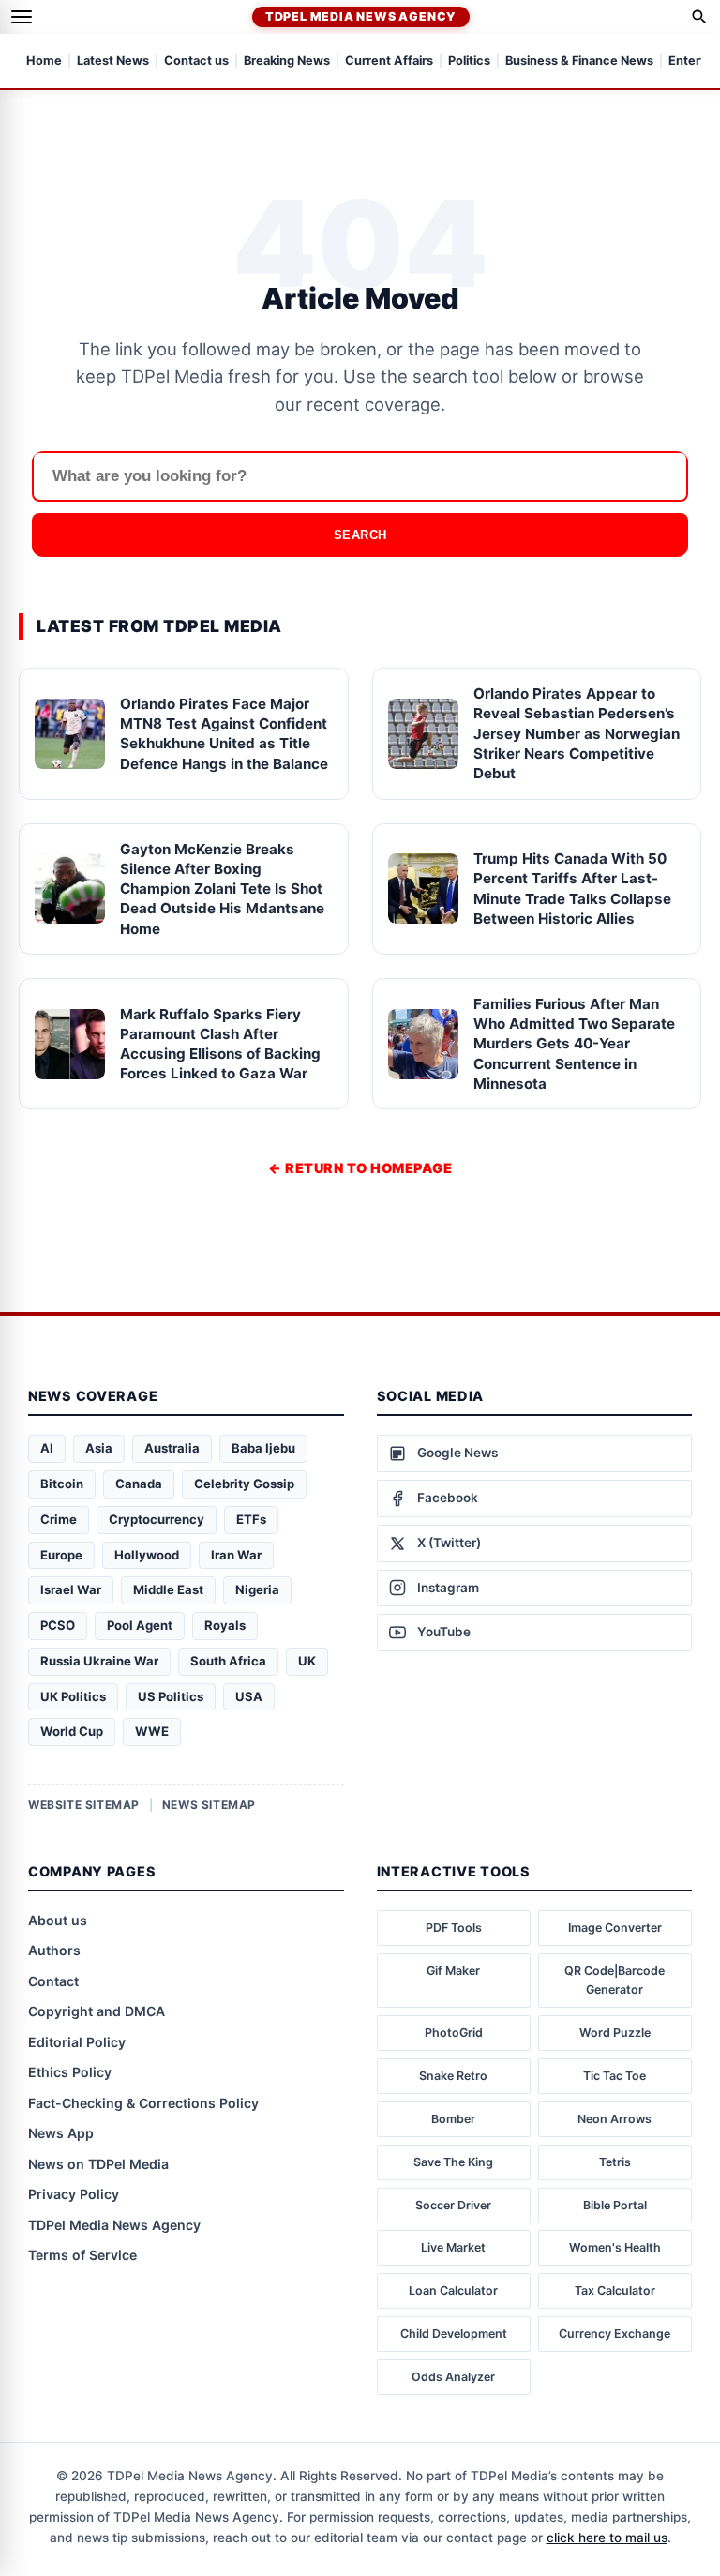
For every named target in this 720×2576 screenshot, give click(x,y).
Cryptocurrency (157, 1519)
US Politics (171, 1696)
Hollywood (147, 1555)
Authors (54, 1950)
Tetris (615, 2162)
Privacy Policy (74, 2194)
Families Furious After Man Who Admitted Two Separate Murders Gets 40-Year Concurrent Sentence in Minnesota (574, 1044)
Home (44, 61)
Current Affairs (389, 61)
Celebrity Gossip (244, 1484)
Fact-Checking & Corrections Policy (143, 2103)
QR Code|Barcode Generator (615, 1980)
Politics (469, 61)
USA (249, 1696)
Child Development (454, 2334)
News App (61, 2133)
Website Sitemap (84, 1805)
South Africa (228, 1661)
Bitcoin (62, 1484)
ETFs (251, 1519)
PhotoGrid (454, 2033)
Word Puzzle (615, 2033)
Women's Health (615, 2247)
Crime (59, 1519)
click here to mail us (607, 2538)
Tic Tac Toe (615, 2076)
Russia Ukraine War (99, 1661)
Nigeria (257, 1589)
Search (360, 535)
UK (307, 1661)
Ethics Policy (70, 2072)
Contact (53, 1981)
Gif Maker (453, 1971)
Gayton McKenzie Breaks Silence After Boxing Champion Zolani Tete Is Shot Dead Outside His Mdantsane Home (222, 889)
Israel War (71, 1589)
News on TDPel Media (98, 2164)
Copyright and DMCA (97, 2011)
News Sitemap (209, 1805)
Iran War (236, 1555)
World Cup (72, 1731)
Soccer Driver (453, 2205)
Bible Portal (615, 2205)
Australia (172, 1448)
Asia (99, 1448)
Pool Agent (140, 1625)
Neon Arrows (615, 2119)
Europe (61, 1555)
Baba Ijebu (263, 1448)
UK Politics (73, 1696)
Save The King (453, 2162)
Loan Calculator (453, 2290)
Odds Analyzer (453, 2377)
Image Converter (615, 1928)
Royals (225, 1625)
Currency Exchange (615, 2334)
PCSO (58, 1625)
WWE (152, 1731)
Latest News (113, 61)
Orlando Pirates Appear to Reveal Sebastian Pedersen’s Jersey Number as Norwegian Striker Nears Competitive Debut (577, 733)
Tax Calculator (615, 2290)
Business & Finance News (579, 61)
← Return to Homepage (360, 1168)
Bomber (453, 2119)
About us (58, 1920)
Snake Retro (453, 2076)
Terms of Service (82, 2255)
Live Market (453, 2247)
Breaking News (287, 61)
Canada (139, 1484)
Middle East (168, 1589)
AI (47, 1448)
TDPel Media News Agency (361, 16)
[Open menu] (22, 17)
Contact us (196, 61)
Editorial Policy (77, 2042)
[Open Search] (699, 17)
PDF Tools (454, 1928)
